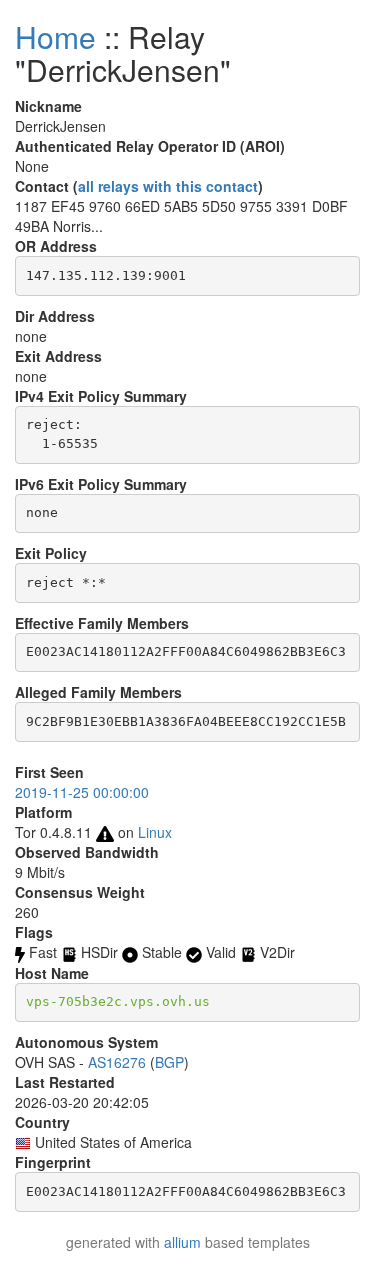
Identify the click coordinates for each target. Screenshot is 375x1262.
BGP (169, 1062)
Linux (155, 832)
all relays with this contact (168, 186)
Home (55, 36)
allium (182, 1242)
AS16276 (117, 1062)
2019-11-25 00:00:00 (82, 792)
